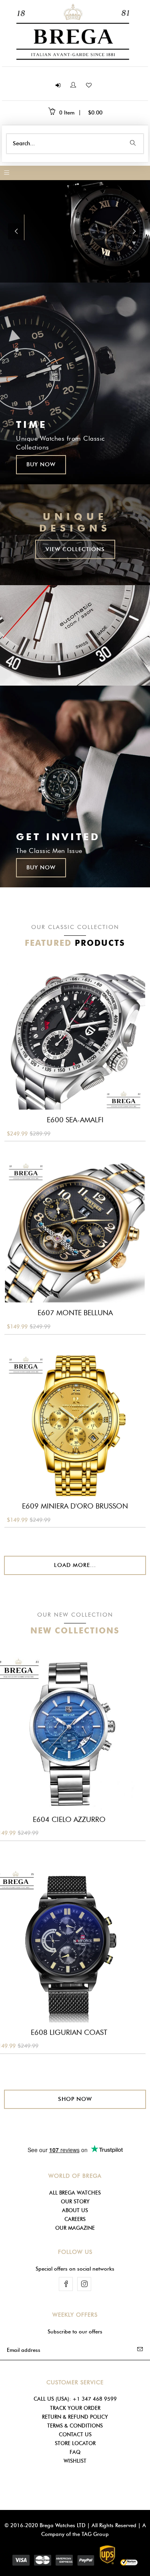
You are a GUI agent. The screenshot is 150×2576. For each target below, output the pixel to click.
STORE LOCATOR (75, 2443)
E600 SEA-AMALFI (75, 1120)
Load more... (75, 1565)
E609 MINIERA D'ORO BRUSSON (75, 1506)
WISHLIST (75, 2461)
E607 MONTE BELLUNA (75, 1313)
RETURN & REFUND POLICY (75, 2417)
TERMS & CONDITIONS (75, 2426)
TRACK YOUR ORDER (75, 2408)
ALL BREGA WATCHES (75, 2193)
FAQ (75, 2452)
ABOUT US (75, 2210)
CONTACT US (75, 2434)
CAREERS (75, 2219)
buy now (41, 868)
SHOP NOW (75, 2099)
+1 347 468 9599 (95, 2399)
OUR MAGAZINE (75, 2228)
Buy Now (41, 464)
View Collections (75, 549)
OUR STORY (75, 2201)
